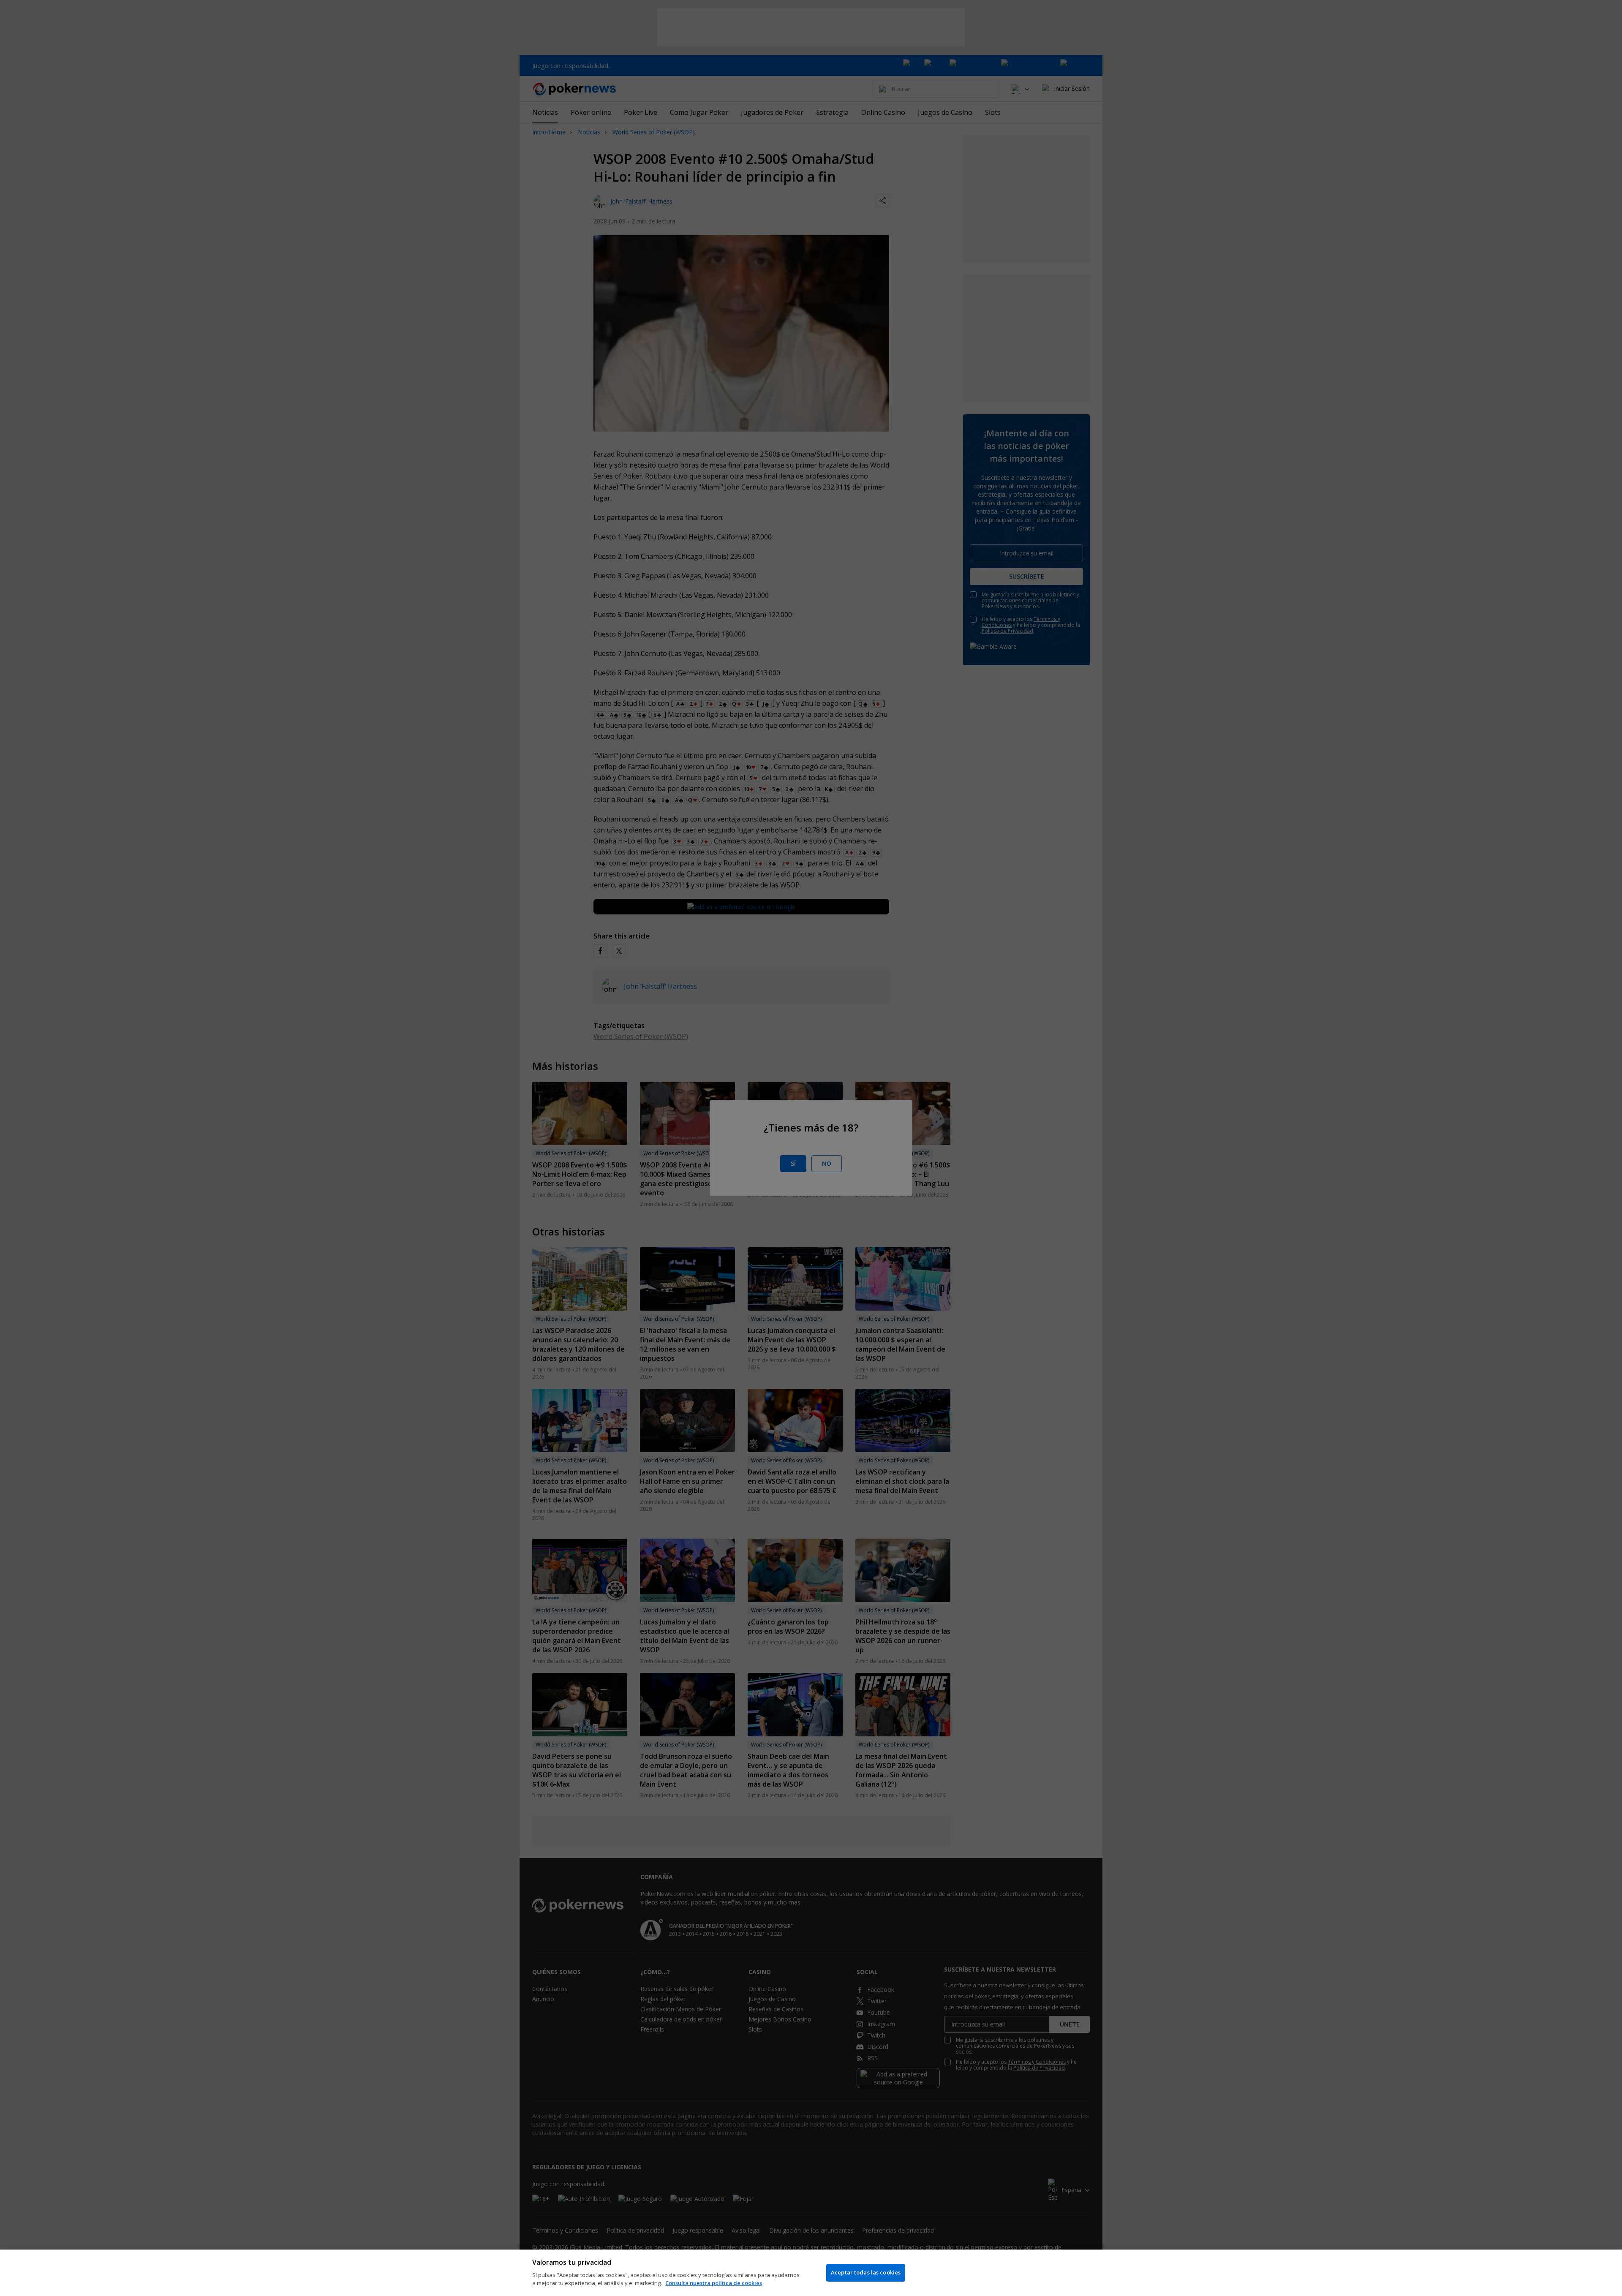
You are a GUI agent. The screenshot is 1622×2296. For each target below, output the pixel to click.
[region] (811, 2273)
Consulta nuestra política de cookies (714, 2283)
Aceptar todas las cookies (866, 2272)
